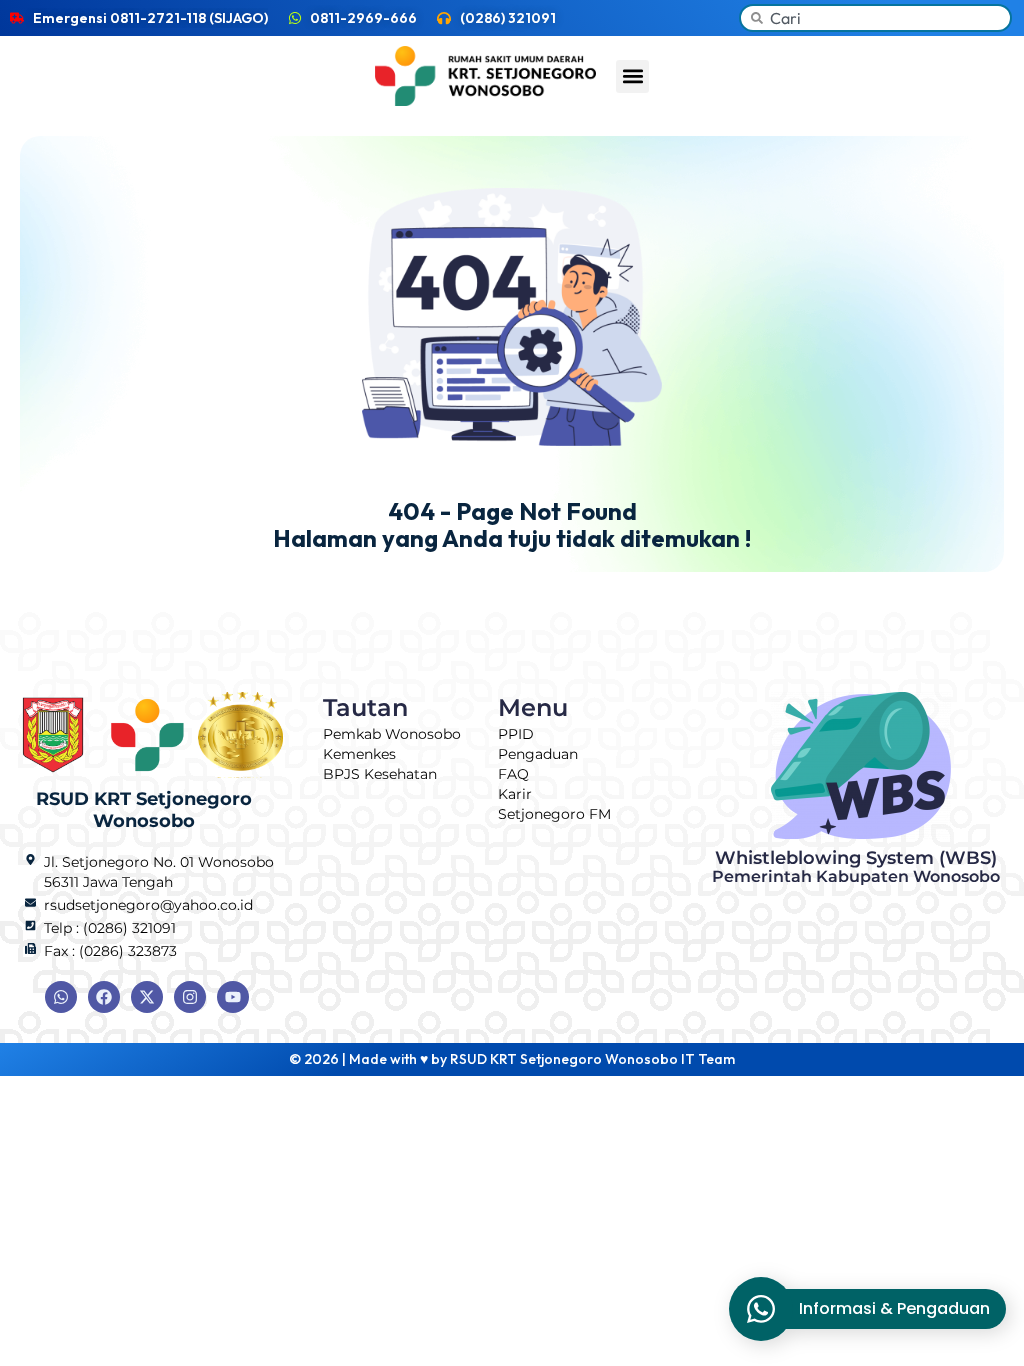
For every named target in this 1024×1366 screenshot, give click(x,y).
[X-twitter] (147, 997)
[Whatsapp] (61, 997)
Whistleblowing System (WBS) (856, 866)
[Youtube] (233, 997)
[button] (632, 76)
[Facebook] (104, 997)
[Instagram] (190, 997)
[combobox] (875, 18)
